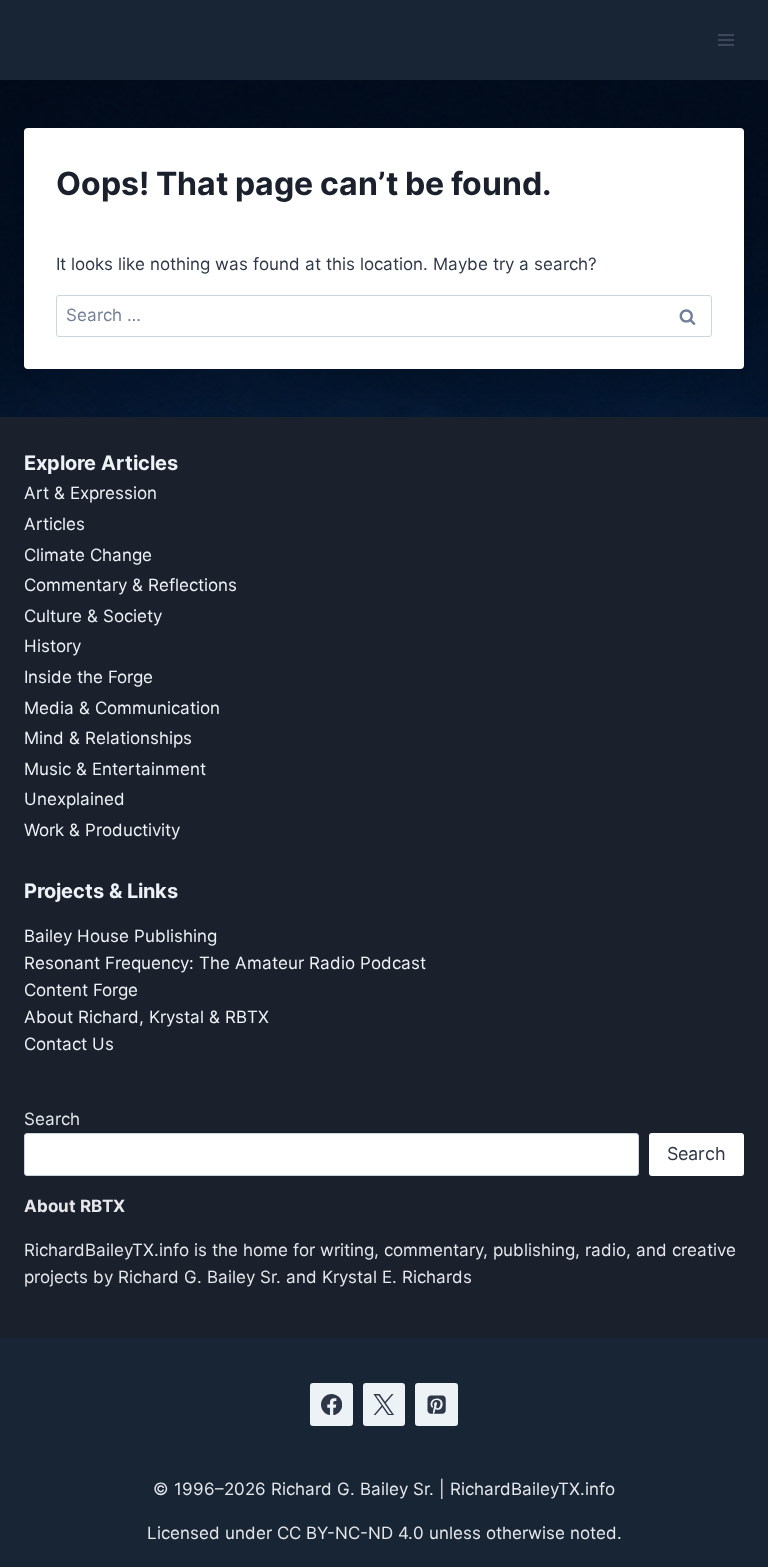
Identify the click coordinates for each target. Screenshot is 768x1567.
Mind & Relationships (108, 738)
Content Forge (81, 990)
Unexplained (74, 799)
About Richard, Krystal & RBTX (146, 1017)
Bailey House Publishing (120, 936)
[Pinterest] (436, 1404)
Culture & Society (93, 616)
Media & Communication (122, 708)
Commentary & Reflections (130, 585)
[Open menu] (725, 39)
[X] (384, 1404)
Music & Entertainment (115, 769)
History (52, 646)
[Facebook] (331, 1404)
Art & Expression (90, 493)
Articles (54, 524)
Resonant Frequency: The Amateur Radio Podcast (225, 963)
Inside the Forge (88, 677)
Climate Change (88, 555)
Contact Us (69, 1044)
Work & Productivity (102, 830)
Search (52, 1119)
